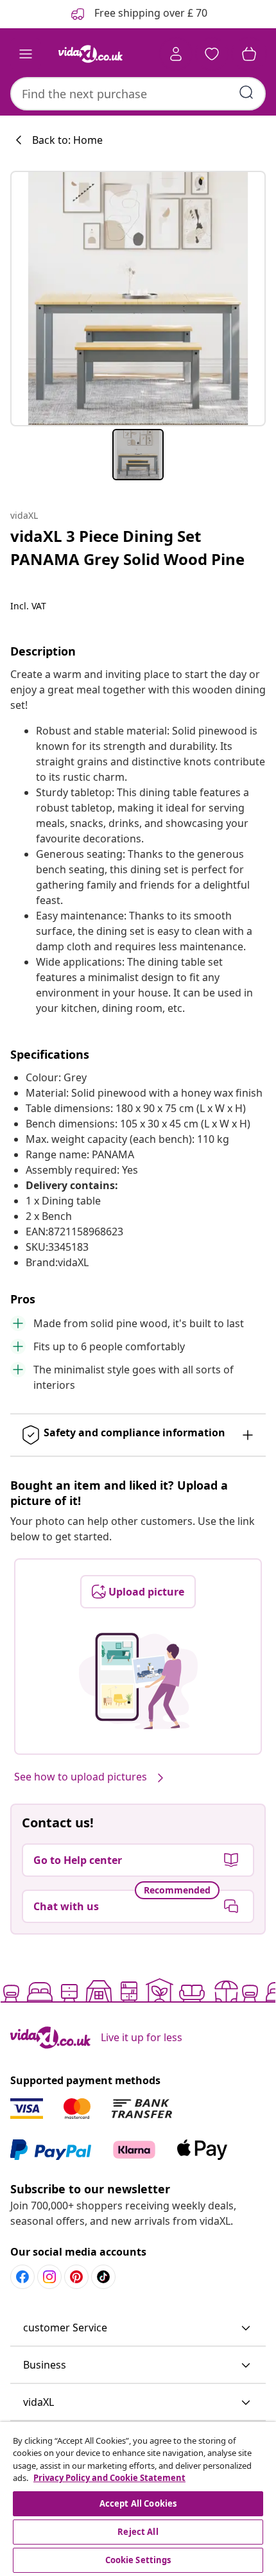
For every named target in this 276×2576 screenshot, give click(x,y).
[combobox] (138, 94)
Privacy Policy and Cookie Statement (109, 2478)
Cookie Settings (138, 2560)
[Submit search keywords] (246, 92)
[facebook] (22, 2277)
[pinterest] (76, 2277)
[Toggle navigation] (26, 54)
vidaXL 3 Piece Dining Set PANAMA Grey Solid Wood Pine (127, 547)
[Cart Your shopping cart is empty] (249, 54)
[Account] (176, 54)
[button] (138, 2328)
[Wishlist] (212, 54)
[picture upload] (138, 1681)
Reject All (138, 2532)
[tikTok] (103, 2277)
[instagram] (49, 2277)
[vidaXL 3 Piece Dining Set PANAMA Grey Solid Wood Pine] (138, 299)
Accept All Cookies (138, 2503)
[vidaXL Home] (91, 54)
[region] (138, 2499)
